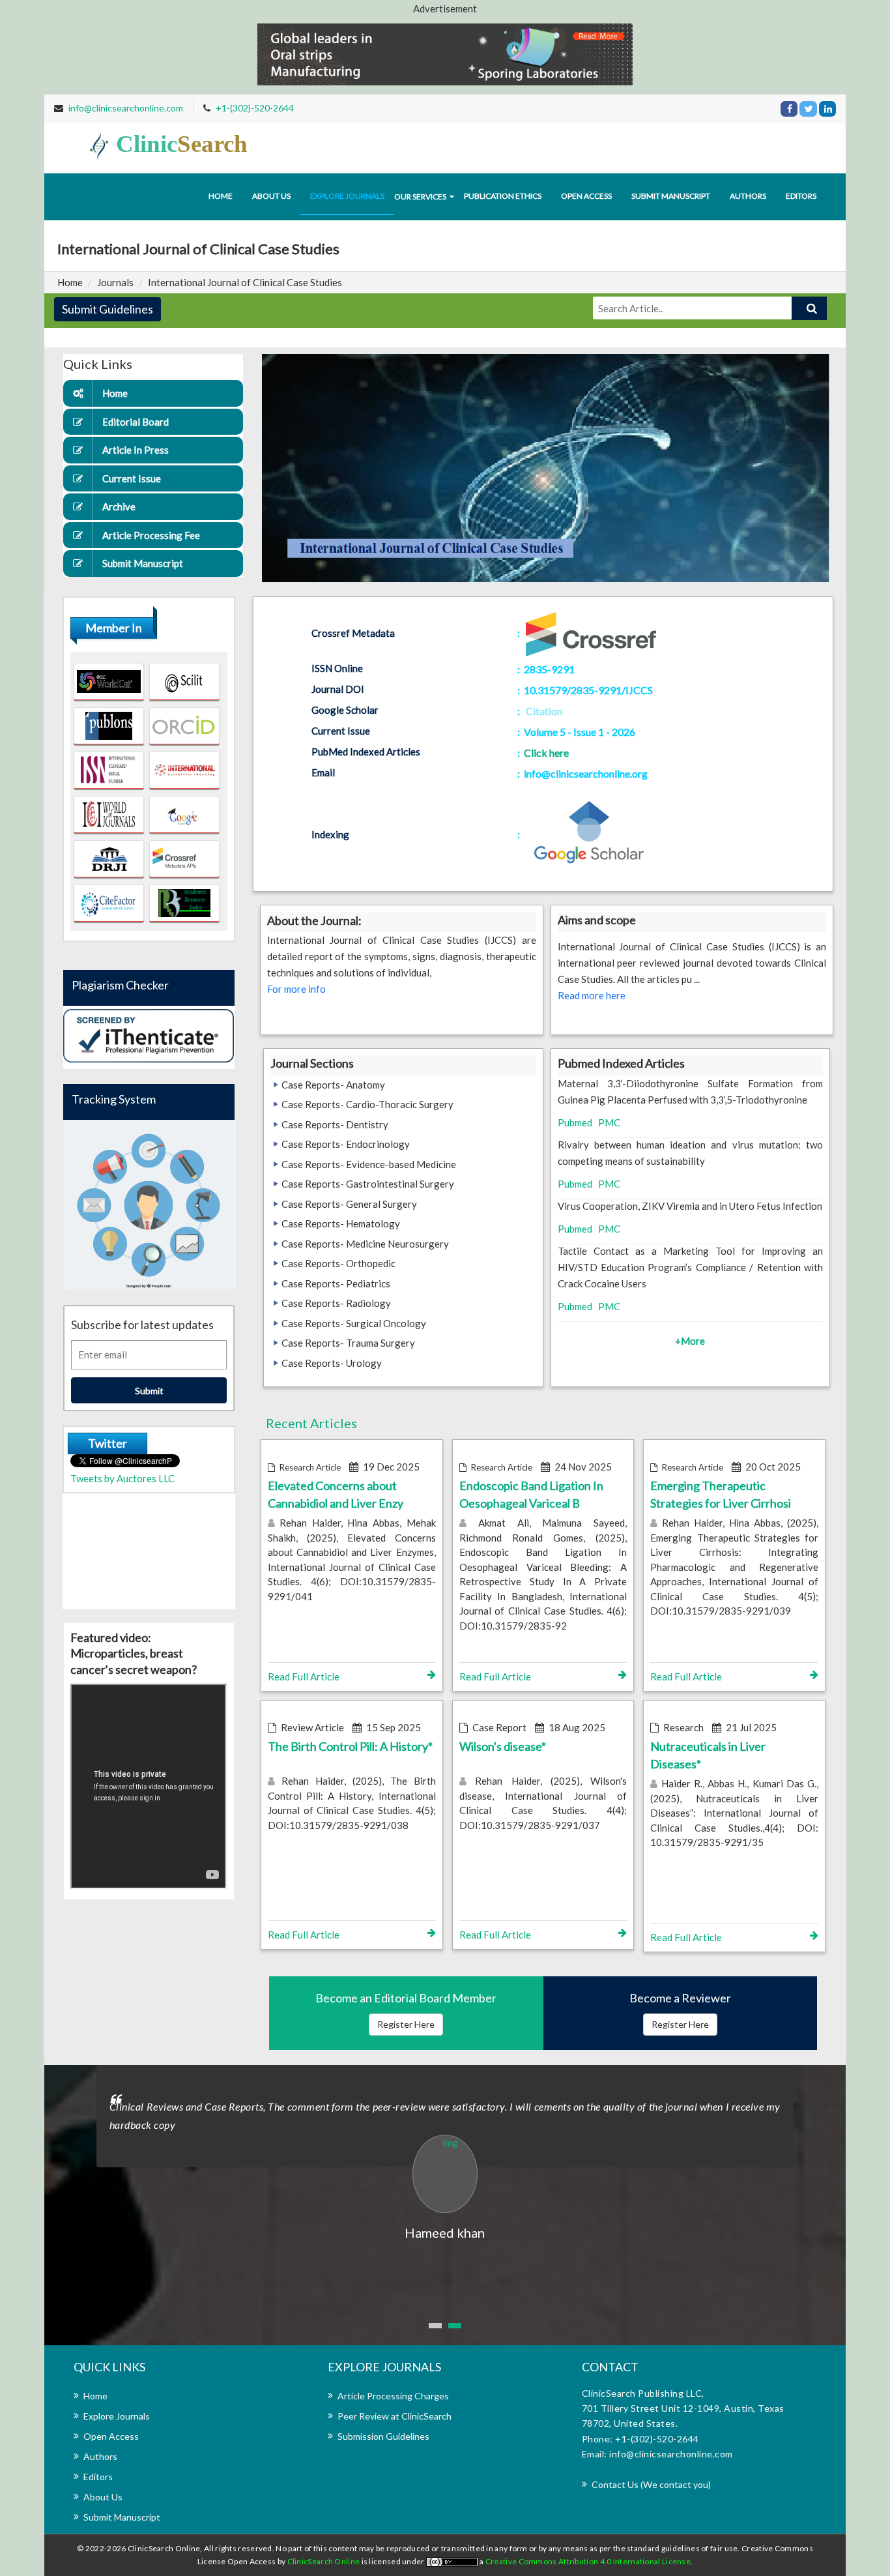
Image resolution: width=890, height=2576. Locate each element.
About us (271, 196)
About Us (103, 2497)
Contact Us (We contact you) (651, 2484)
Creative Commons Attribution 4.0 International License (588, 2561)
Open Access (586, 196)
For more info (296, 989)
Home (221, 196)
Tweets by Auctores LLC (122, 1478)
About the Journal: (314, 920)
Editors (801, 196)
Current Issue (132, 478)
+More (690, 1341)
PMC (609, 1122)
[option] (445, 2154)
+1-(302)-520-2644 (255, 108)
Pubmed (575, 1122)
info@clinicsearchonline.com (126, 108)
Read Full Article (304, 1676)
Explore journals (347, 196)
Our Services (420, 197)
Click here (546, 753)
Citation (544, 711)
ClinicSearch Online (324, 2561)
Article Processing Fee (151, 535)
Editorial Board (136, 422)
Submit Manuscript (671, 196)
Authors (748, 196)
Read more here (592, 995)
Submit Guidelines (108, 309)
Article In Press (136, 450)
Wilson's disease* (503, 1746)
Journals (115, 282)
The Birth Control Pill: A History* (350, 1746)
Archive (119, 506)
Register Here (406, 2024)
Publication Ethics (503, 196)
